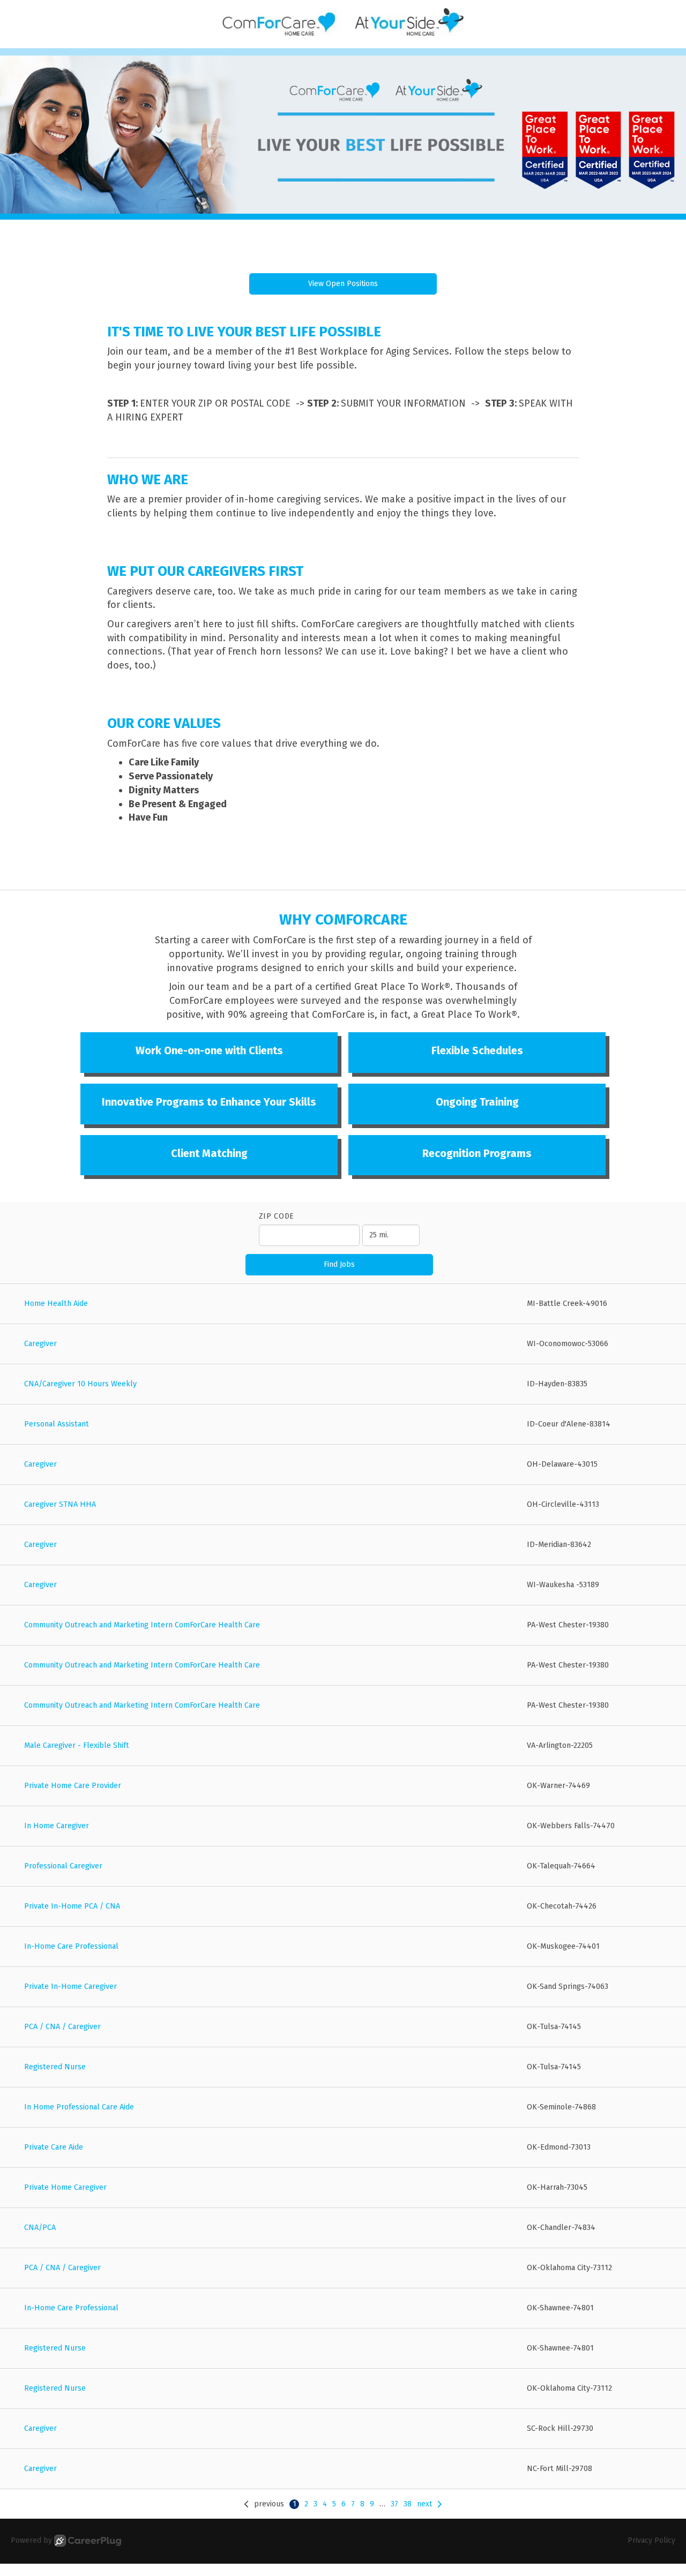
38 (408, 2504)
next (424, 2504)
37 (394, 2504)
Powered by (31, 2540)
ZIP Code (277, 1216)
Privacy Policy (651, 2540)
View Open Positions (343, 284)
